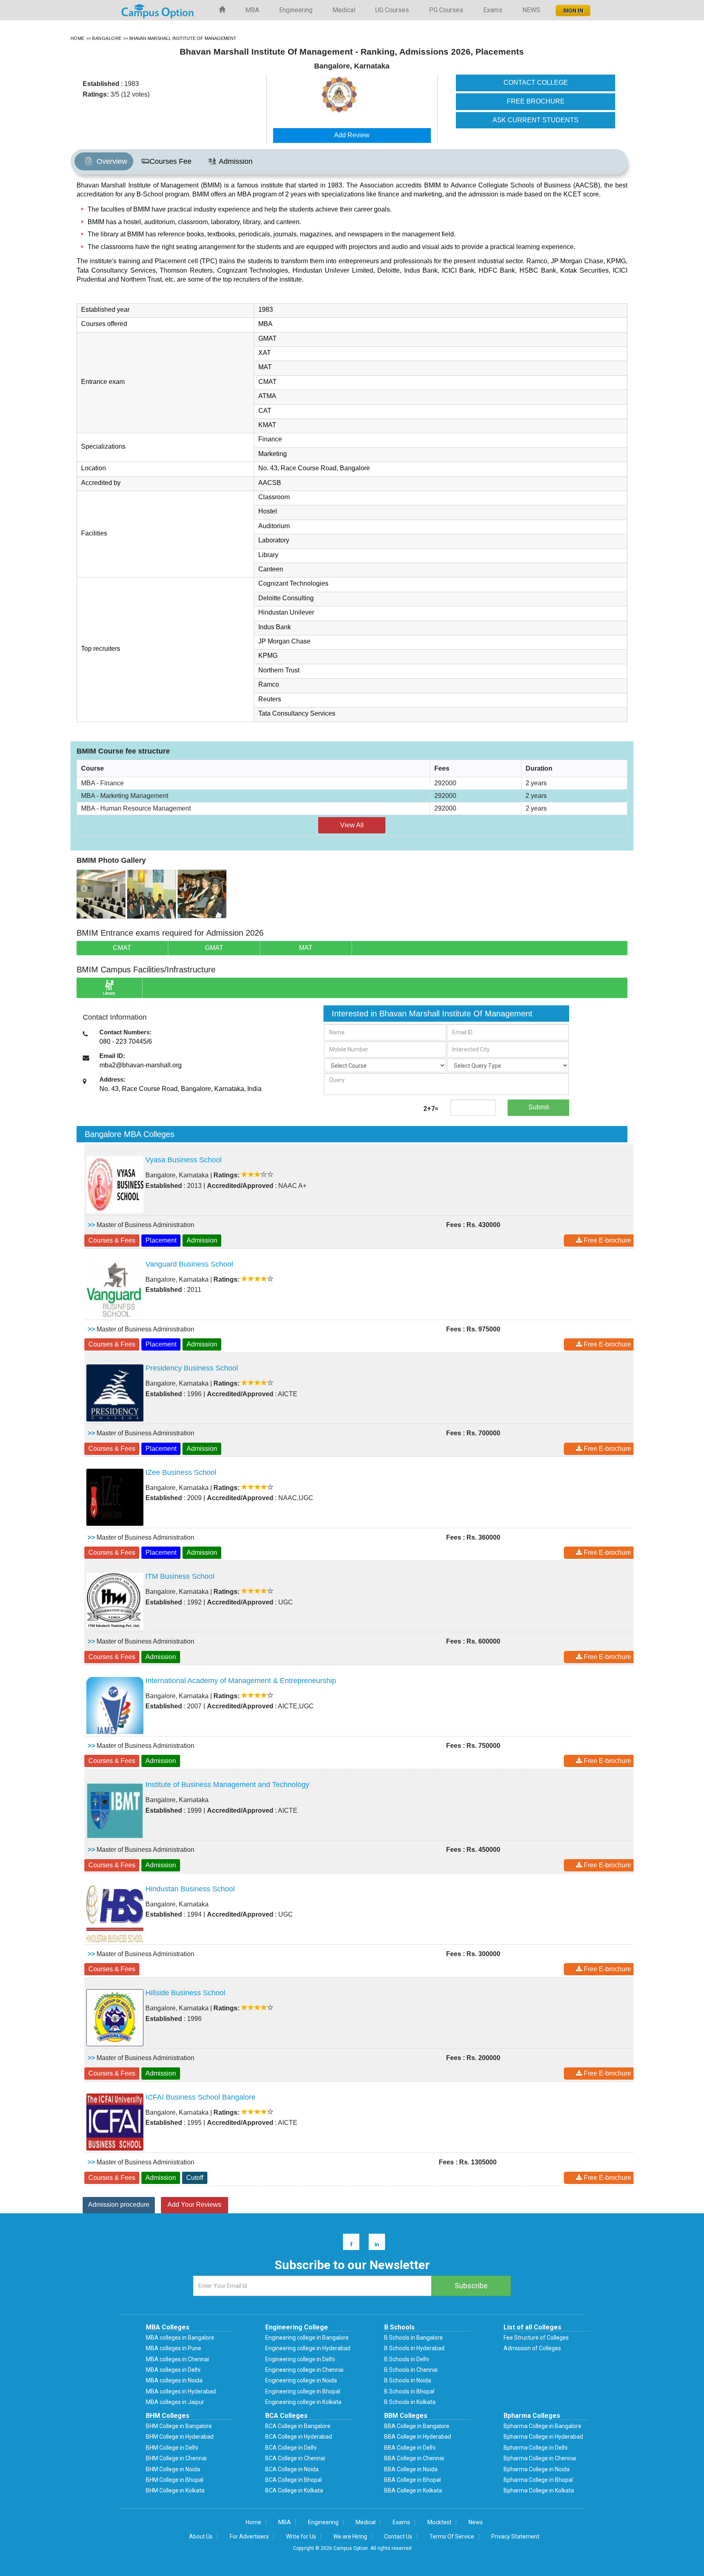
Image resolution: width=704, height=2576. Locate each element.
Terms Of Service (452, 2536)
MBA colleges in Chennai (177, 2359)
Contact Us (398, 2536)
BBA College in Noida (411, 2469)
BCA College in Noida (292, 2469)
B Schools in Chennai (411, 2370)
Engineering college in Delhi (300, 2359)
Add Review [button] (352, 135)
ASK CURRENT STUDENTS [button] (536, 120)
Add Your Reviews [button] (194, 2205)
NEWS (531, 10)
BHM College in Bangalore (179, 2426)
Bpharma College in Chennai (540, 2458)
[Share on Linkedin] (373, 2244)
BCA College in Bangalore (298, 2426)
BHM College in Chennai (176, 2458)
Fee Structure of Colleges (536, 2338)
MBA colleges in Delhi (173, 2370)
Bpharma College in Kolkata (539, 2490)
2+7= (431, 1109)
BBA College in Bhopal (412, 2480)
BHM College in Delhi (172, 2448)
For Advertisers (249, 2536)
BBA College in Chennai (414, 2458)
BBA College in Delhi (410, 2448)
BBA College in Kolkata (413, 2490)
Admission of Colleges (532, 2348)
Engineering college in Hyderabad (308, 2348)
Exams (493, 10)
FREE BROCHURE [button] (536, 101)
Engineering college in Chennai (304, 2370)
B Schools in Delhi (407, 2359)
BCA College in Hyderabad (299, 2437)
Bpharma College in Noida (537, 2469)
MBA (252, 10)
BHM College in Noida (173, 2469)
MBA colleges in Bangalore (180, 2338)
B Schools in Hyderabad (414, 2348)
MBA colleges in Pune (174, 2348)
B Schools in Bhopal (409, 2391)
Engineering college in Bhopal (303, 2391)
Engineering (296, 10)
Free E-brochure (607, 1240)
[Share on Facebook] (347, 2244)
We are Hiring (350, 2536)
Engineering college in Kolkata (303, 2402)
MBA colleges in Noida (174, 2380)
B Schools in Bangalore (414, 2338)
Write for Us (301, 2536)
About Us (201, 2536)
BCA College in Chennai (295, 2458)
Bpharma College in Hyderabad (543, 2437)
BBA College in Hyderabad (418, 2437)
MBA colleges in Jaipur (175, 2402)
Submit (539, 1107)
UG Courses (392, 10)
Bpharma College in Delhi (536, 2448)
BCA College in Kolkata (294, 2490)
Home (253, 2522)
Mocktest (439, 2522)
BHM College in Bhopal (175, 2480)
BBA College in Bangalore (417, 2426)
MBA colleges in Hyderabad (181, 2391)
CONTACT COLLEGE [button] (536, 83)
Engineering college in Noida (301, 2380)
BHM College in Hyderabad (180, 2437)
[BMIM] (101, 894)
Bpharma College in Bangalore (542, 2426)
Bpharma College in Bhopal (538, 2480)
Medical (344, 10)
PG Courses (446, 10)
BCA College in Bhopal (294, 2480)
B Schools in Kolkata (410, 2402)
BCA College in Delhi (291, 2448)
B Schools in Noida (408, 2380)
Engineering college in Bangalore (307, 2338)
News (476, 2522)
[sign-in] (572, 8)
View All (352, 825)
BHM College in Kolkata (175, 2490)
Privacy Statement (515, 2536)
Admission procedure (119, 2205)
